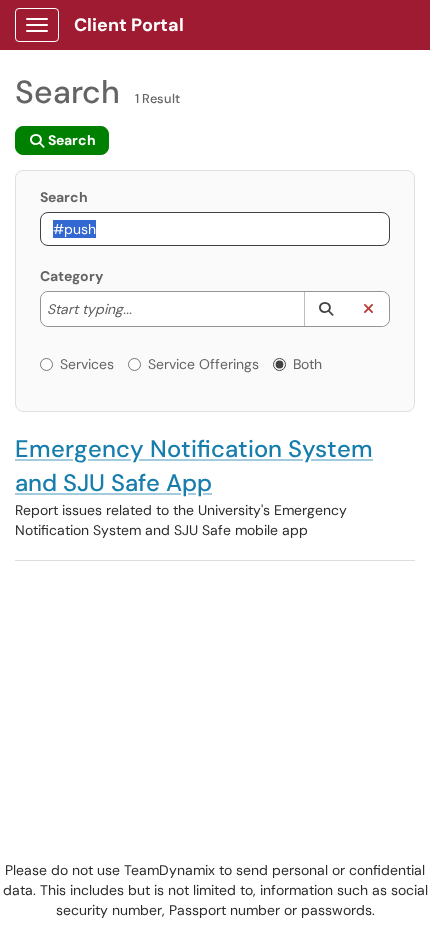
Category (71, 276)
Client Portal (129, 25)
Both (307, 364)
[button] (325, 309)
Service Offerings (203, 364)
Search (64, 197)
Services (87, 364)
